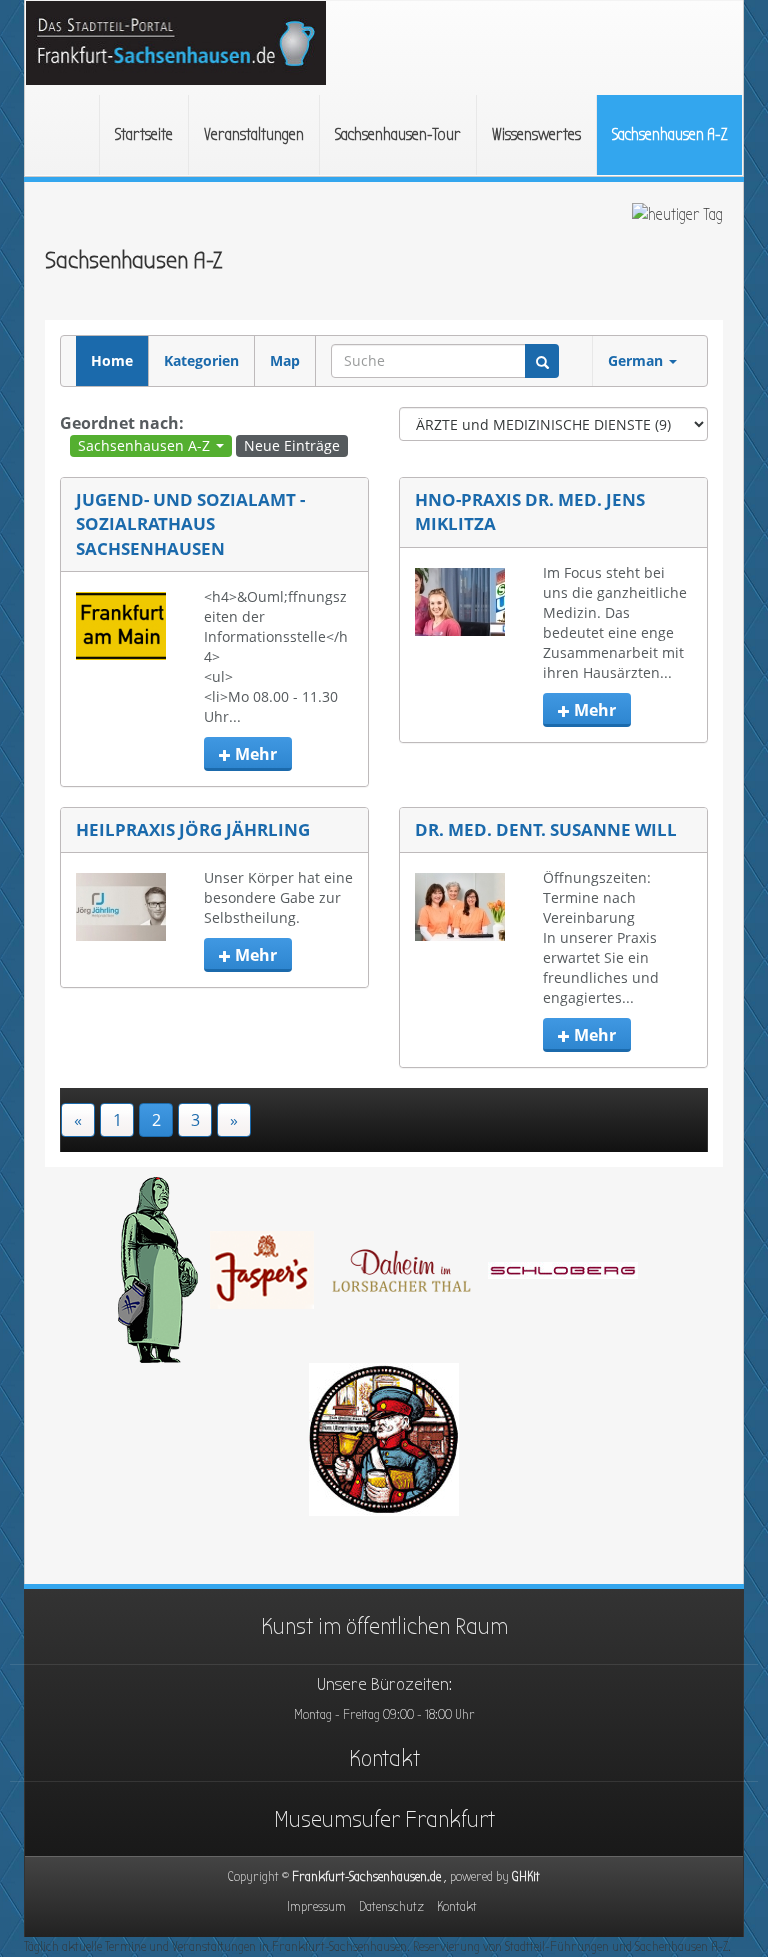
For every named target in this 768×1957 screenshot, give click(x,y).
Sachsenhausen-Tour (398, 134)
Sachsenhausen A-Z (669, 134)
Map (285, 360)
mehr (254, 754)
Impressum (316, 1906)
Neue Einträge (292, 445)
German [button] (637, 360)
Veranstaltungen (254, 134)
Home (112, 360)
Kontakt (384, 1758)
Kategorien (201, 360)
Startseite (144, 134)
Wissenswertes (536, 134)
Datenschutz (391, 1906)
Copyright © (370, 1876)
